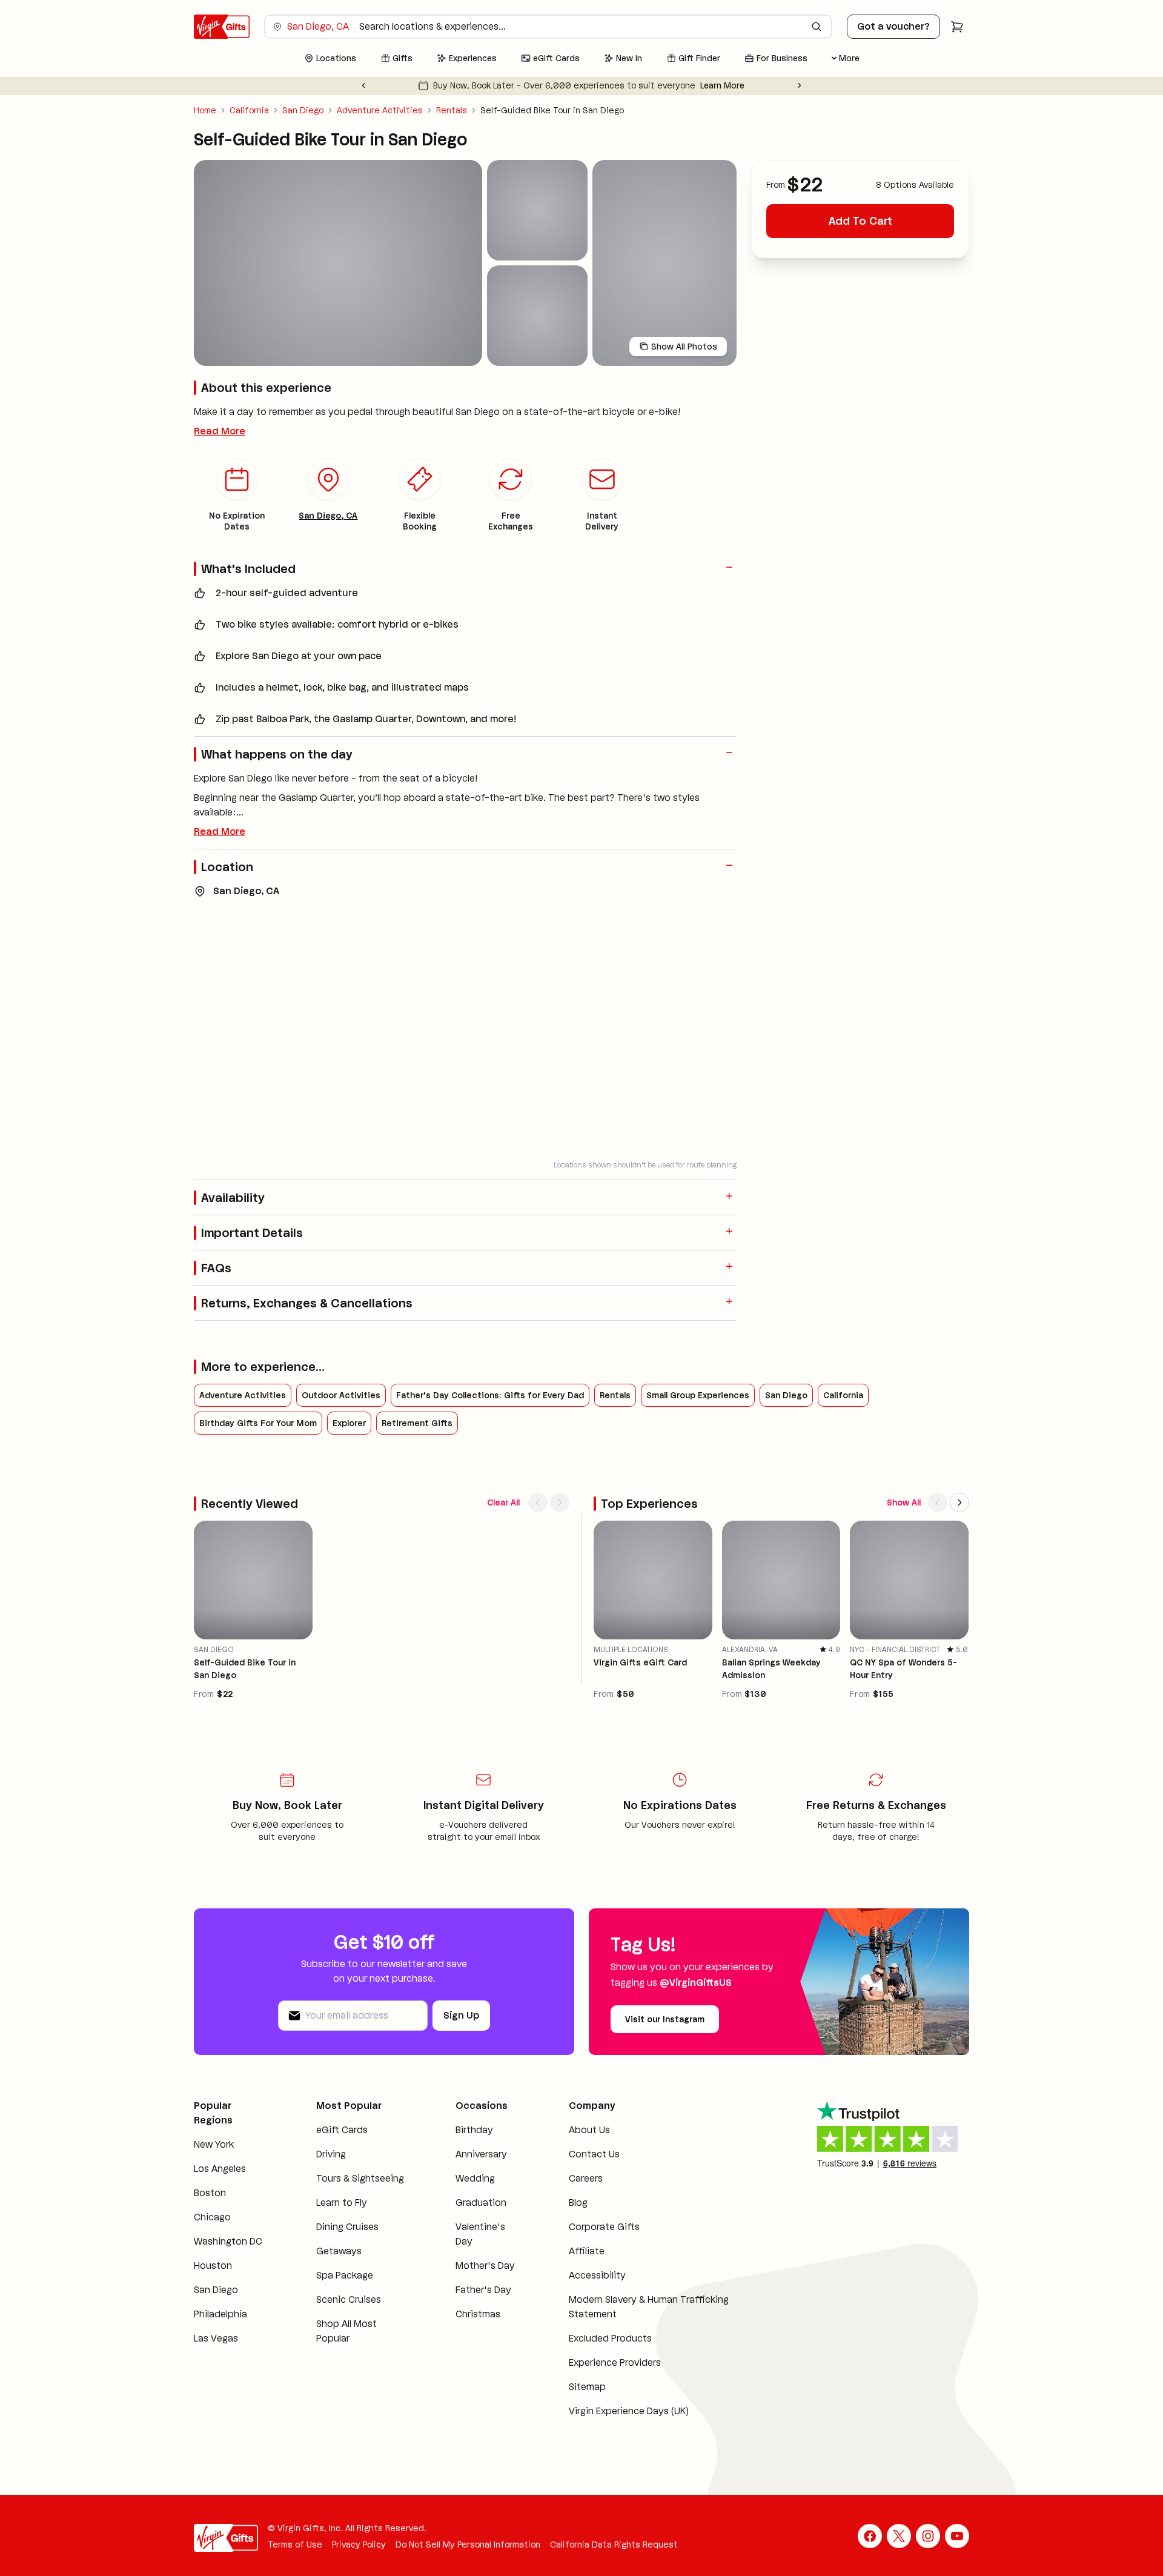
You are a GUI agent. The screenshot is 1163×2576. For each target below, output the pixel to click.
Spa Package (345, 2275)
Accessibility (597, 2275)
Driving (331, 2154)
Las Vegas (216, 2338)
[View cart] (957, 27)
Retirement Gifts (417, 1423)
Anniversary (481, 2154)
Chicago (212, 2217)
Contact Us (594, 2154)
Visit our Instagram (665, 2019)
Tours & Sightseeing (360, 2178)
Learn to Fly (342, 2203)
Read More (220, 431)
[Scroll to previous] (538, 1502)
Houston (213, 2266)
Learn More (722, 85)
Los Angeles (220, 2169)
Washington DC (228, 2241)
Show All (904, 1502)
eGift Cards (342, 2130)
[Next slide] (800, 85)
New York (214, 2144)
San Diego (303, 110)
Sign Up (461, 2015)
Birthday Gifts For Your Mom (258, 1423)
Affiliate (587, 2251)
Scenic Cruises (349, 2299)
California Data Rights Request (614, 2544)
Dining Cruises (347, 2227)
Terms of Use (295, 2544)
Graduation (481, 2203)
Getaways (339, 2251)
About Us (589, 2130)
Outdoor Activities (341, 1395)
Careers (586, 2178)
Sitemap (587, 2387)
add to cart (860, 221)
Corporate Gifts (604, 2227)
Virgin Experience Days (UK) (629, 2411)
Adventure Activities (380, 110)
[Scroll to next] (560, 1502)
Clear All (503, 1502)
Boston (210, 2193)
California (249, 110)
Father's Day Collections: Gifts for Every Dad (490, 1395)
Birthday (474, 2130)
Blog (578, 2203)
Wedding (475, 2178)
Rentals (452, 110)
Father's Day (483, 2290)
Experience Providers (615, 2362)
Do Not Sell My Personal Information (468, 2544)
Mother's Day (485, 2266)
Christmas (478, 2314)
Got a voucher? (893, 26)
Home (205, 110)
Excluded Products (610, 2338)
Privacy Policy (359, 2544)
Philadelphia (220, 2314)
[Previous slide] (363, 85)
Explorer (349, 1423)
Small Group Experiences (698, 1395)
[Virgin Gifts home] (222, 27)
